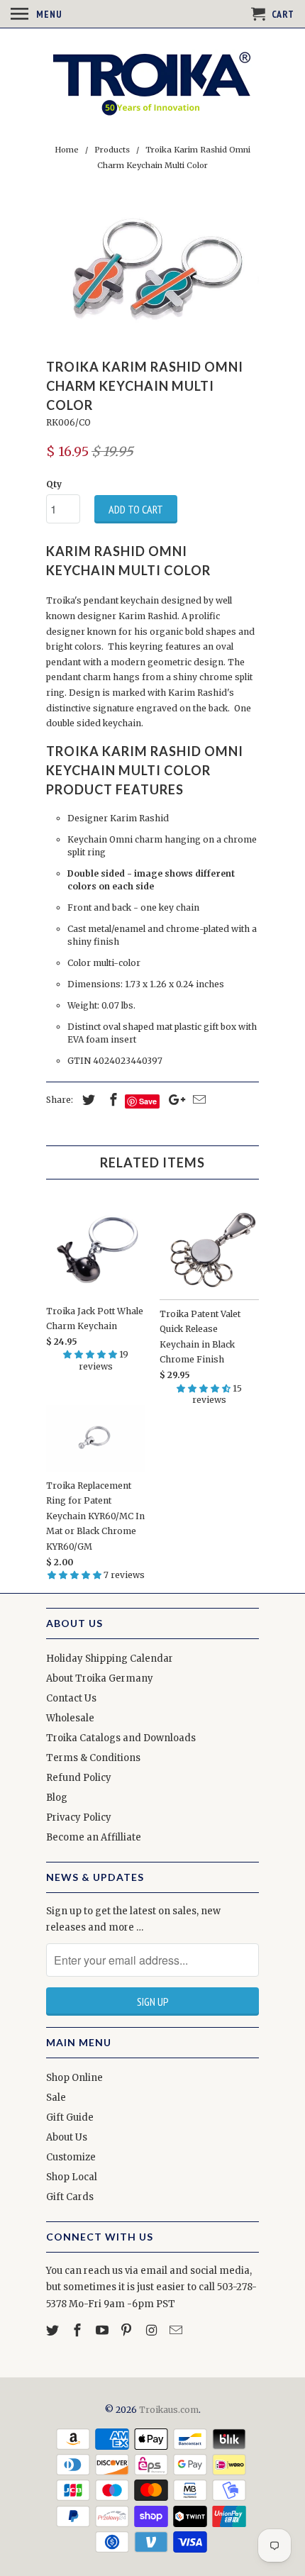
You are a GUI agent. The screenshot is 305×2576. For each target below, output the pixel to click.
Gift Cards (70, 2197)
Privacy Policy (79, 1817)
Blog (57, 1798)
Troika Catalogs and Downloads (121, 1738)
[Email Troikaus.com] (177, 2330)
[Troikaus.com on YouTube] (104, 2330)
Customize (71, 2157)
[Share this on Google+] (173, 1100)
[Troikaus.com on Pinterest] (128, 2330)
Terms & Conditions (93, 1758)
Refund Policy (79, 1778)
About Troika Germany (100, 1678)
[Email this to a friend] (197, 1100)
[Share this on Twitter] (87, 1100)
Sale (56, 2098)
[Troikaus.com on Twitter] (54, 2330)
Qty (54, 484)
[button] (91, 1354)
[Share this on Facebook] (111, 1100)
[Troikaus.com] (152, 84)
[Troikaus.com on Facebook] (79, 2330)
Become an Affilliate (94, 1837)
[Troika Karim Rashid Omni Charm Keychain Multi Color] (152, 268)
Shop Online (74, 2078)
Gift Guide (70, 2117)
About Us (67, 2137)
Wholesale (70, 1718)
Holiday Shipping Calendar (110, 1659)
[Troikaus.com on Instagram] (152, 2330)
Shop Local (72, 2177)
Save (148, 1101)
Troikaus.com (169, 2410)
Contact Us (71, 1698)
